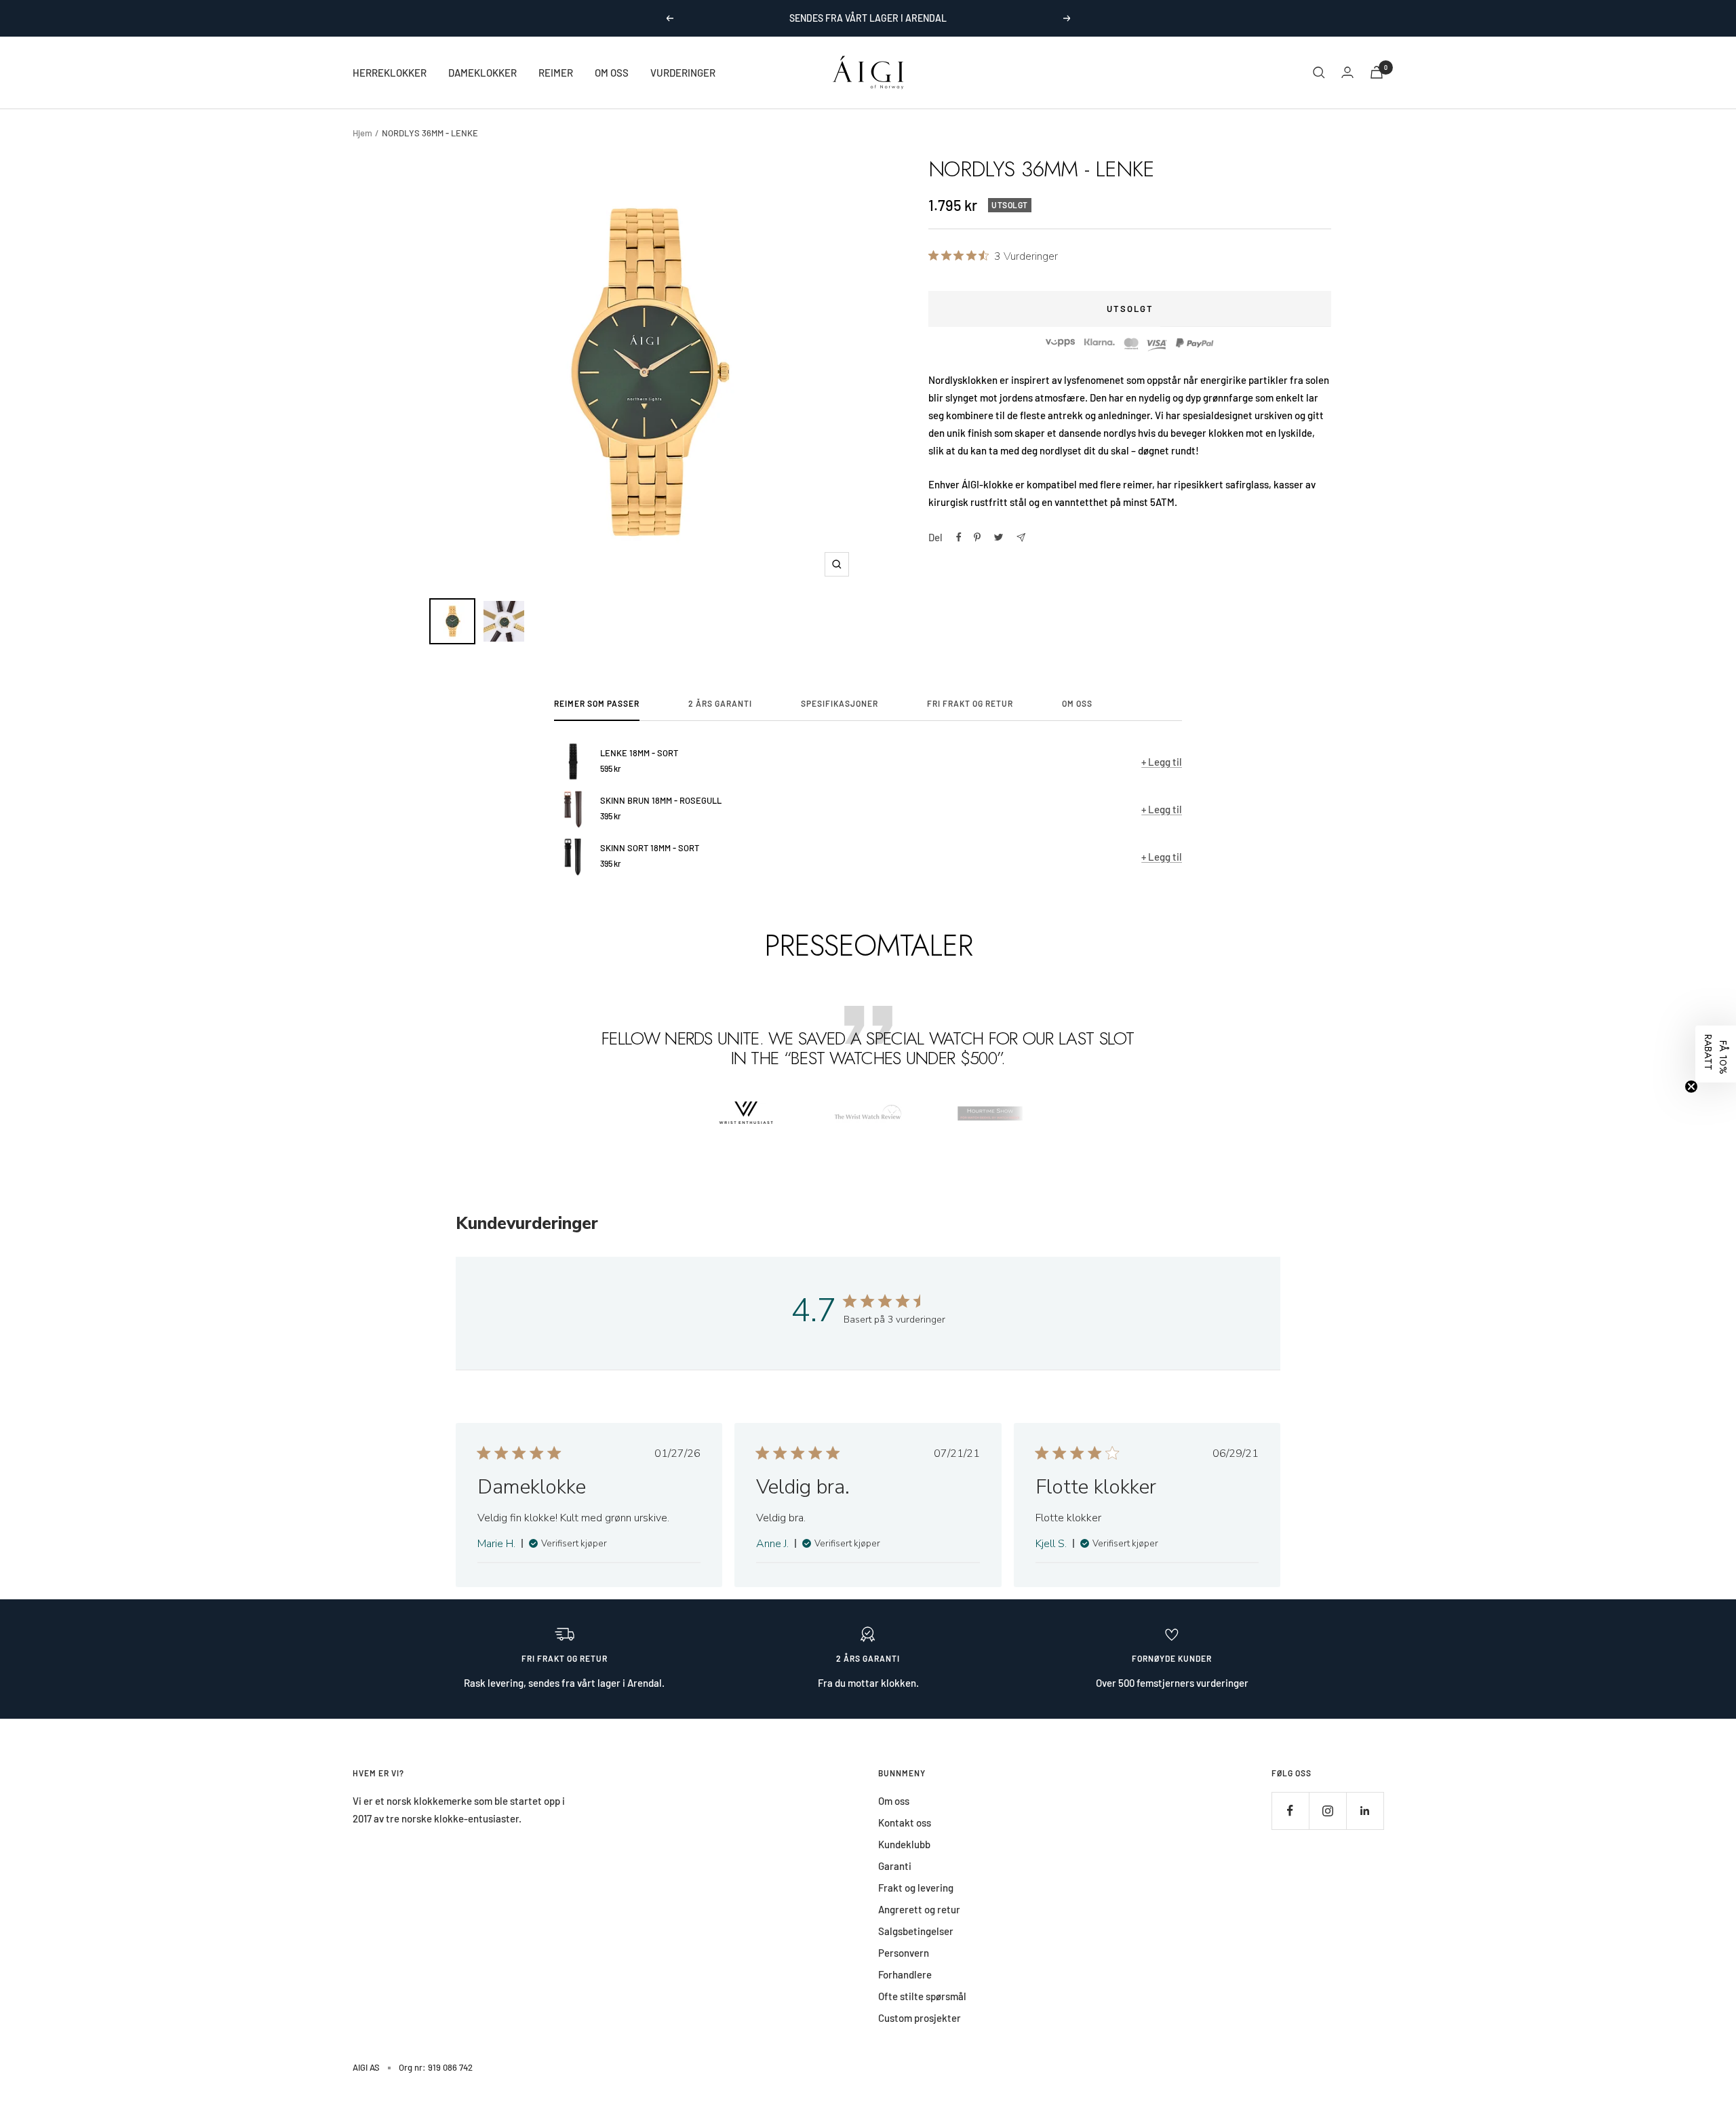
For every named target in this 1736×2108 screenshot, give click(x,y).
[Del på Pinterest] (977, 537)
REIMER (556, 73)
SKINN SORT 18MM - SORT (650, 848)
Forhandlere (905, 1974)
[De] (1021, 538)
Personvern (904, 1953)
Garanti (895, 1866)
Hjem (362, 133)
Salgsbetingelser (916, 1931)
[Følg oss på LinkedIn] (1365, 1811)
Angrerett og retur (919, 1909)
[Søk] (1319, 73)
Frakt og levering (916, 1888)
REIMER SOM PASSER (597, 703)
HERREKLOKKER (390, 73)
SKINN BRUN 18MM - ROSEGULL (661, 800)
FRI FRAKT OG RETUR (970, 703)
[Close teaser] (1691, 1087)
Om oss (894, 1801)
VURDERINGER (683, 73)
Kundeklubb (904, 1844)
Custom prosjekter (920, 2018)
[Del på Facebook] (959, 537)
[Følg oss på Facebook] (1290, 1811)
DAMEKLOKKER (482, 73)
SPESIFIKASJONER (840, 703)
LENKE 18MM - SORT (639, 753)
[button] (1716, 1054)
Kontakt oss (905, 1822)
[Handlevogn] (1377, 72)
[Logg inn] (1347, 72)
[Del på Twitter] (999, 537)
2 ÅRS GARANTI (720, 703)
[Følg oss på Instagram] (1327, 1811)
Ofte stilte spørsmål (922, 1996)
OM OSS (612, 73)
